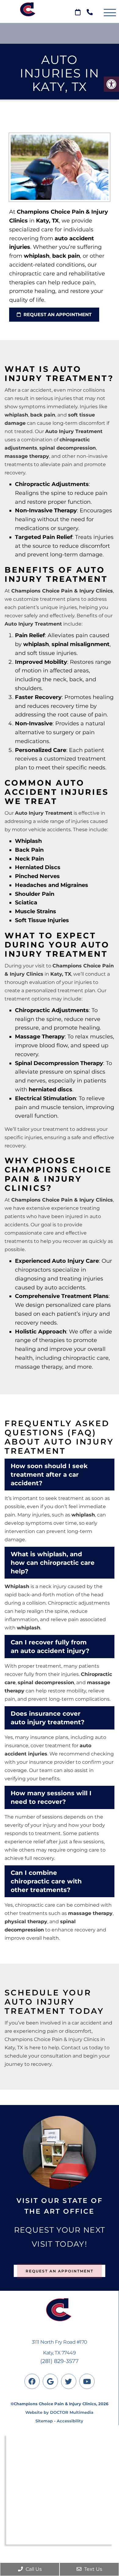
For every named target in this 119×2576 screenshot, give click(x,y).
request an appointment (57, 314)
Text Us (93, 2569)
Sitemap (44, 2421)
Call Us (33, 2569)
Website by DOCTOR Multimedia (59, 2412)
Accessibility (70, 2421)
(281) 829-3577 (60, 2361)
